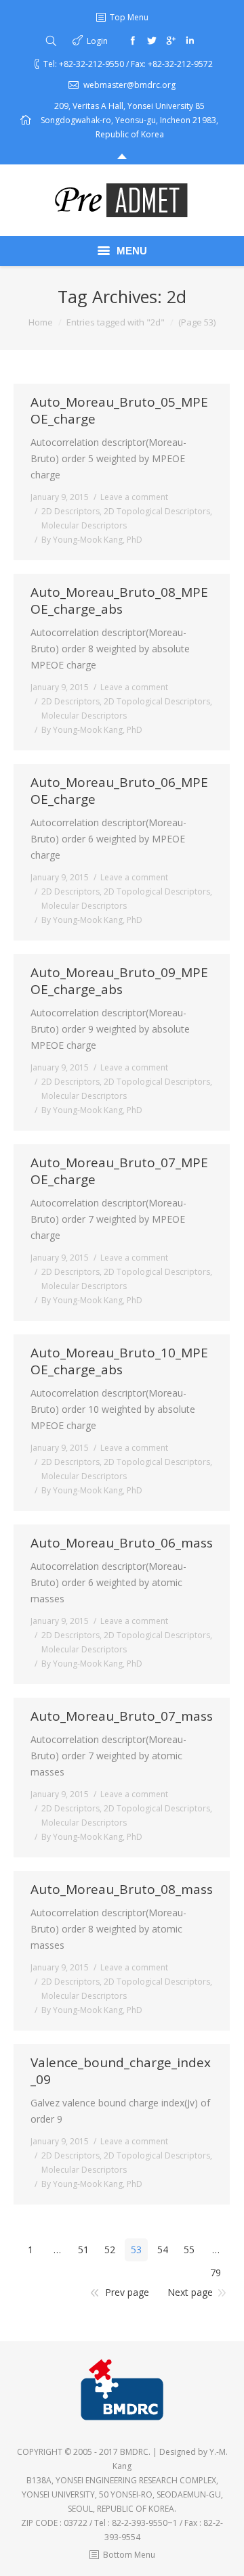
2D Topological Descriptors (157, 511)
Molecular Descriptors (84, 525)
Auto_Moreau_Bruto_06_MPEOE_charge (119, 791)
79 (216, 2273)
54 (163, 2250)
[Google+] (171, 41)
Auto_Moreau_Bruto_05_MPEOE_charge (119, 411)
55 (189, 2250)
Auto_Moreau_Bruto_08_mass (122, 1890)
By (92, 540)
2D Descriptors (70, 511)
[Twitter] (152, 41)
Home (41, 322)
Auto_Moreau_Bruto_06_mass (122, 1543)
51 (83, 2250)
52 (110, 2250)
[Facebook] (133, 41)
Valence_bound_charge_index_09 (121, 2071)
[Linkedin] (190, 41)
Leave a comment (134, 497)
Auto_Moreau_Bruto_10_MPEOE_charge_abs (119, 1361)
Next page (190, 2292)
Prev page (127, 2292)
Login (97, 41)
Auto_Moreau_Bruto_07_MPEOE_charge (119, 1171)
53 (136, 2250)
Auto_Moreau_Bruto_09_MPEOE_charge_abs (119, 981)
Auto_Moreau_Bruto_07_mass (122, 1716)
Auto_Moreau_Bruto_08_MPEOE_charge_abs (119, 601)
